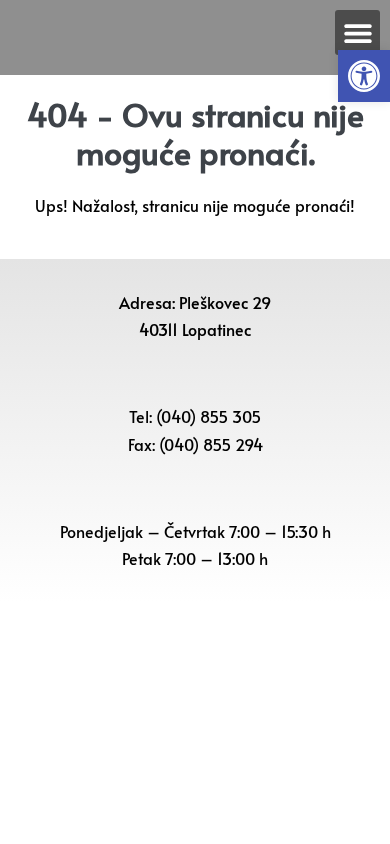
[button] (364, 76)
